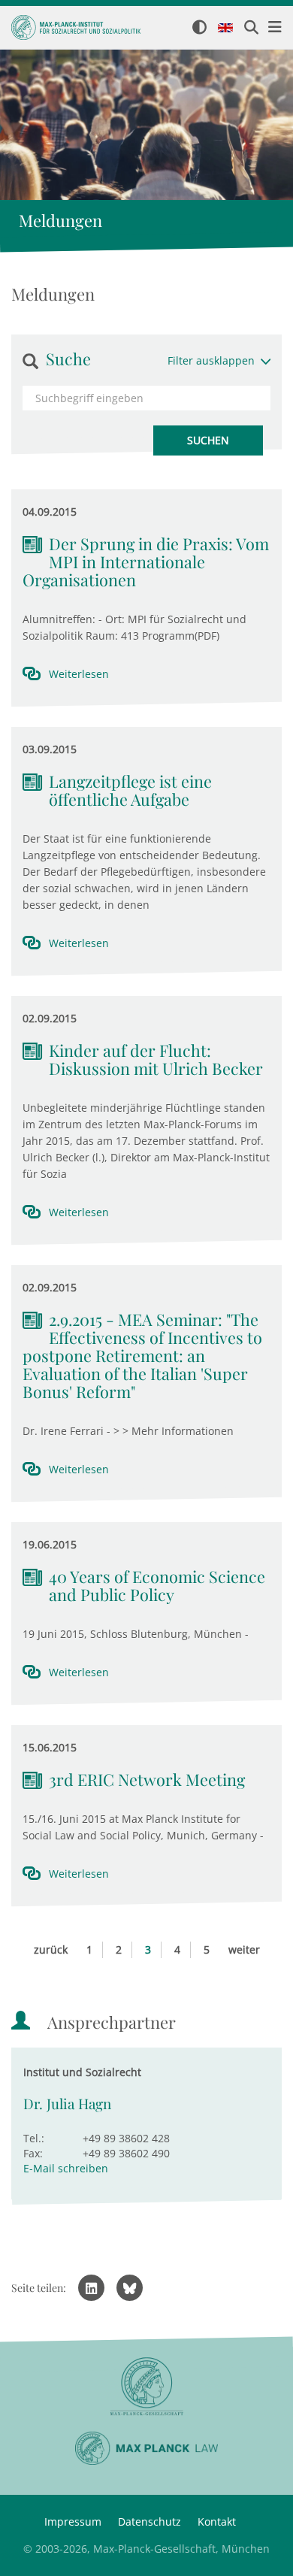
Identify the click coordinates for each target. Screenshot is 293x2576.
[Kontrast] (199, 28)
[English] (225, 29)
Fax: (33, 2153)
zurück (51, 1949)
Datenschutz (150, 2522)
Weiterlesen (79, 674)
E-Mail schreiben (66, 2168)
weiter (244, 1949)
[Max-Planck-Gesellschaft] (146, 2387)
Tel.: (34, 2138)
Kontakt (217, 2522)
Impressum (73, 2522)
